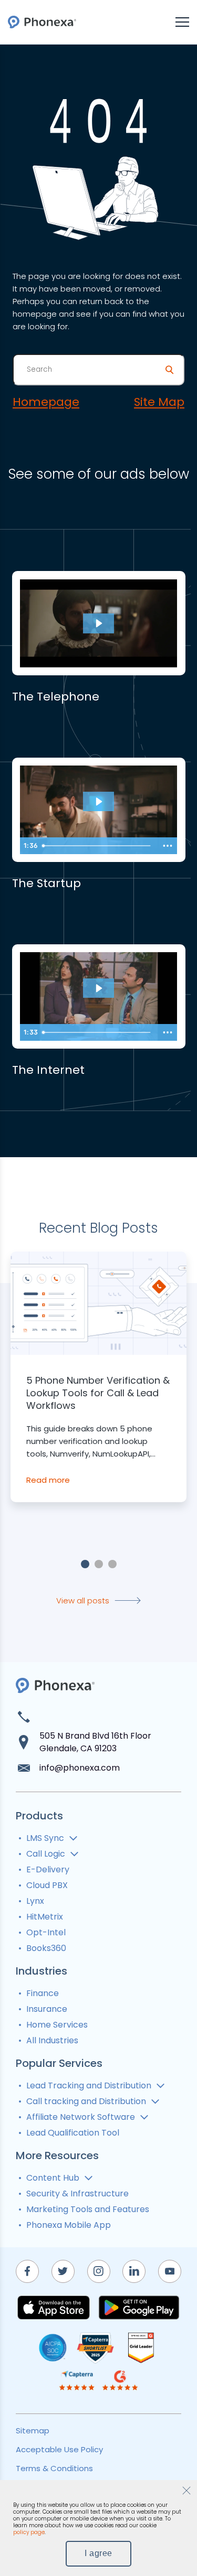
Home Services (57, 2025)
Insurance (47, 2009)
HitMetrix (45, 1917)
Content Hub (53, 2178)
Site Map (159, 402)
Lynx (35, 1901)
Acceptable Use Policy (59, 2449)
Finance (43, 1993)
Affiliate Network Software (81, 2117)
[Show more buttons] (168, 846)
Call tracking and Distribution (86, 2101)
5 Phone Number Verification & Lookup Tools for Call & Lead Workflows (98, 1393)
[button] (85, 1564)
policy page (29, 2532)
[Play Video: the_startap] (98, 802)
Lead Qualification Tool (73, 2133)
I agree (98, 2553)
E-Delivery (48, 1869)
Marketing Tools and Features (88, 2209)
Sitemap (33, 2431)
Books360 (46, 1948)
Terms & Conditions (54, 2468)
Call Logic (46, 1854)
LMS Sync (45, 1838)
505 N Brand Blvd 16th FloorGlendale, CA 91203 (95, 1742)
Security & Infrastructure (77, 2194)
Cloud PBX (47, 1885)
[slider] (98, 846)
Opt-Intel (46, 1932)
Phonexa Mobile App (69, 2225)
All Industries (52, 2040)
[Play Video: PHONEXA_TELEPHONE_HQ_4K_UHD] (98, 623)
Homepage (46, 402)
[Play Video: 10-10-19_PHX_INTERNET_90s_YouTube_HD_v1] (98, 988)
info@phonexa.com (80, 1768)
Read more (48, 1480)
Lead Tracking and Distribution (89, 2085)
